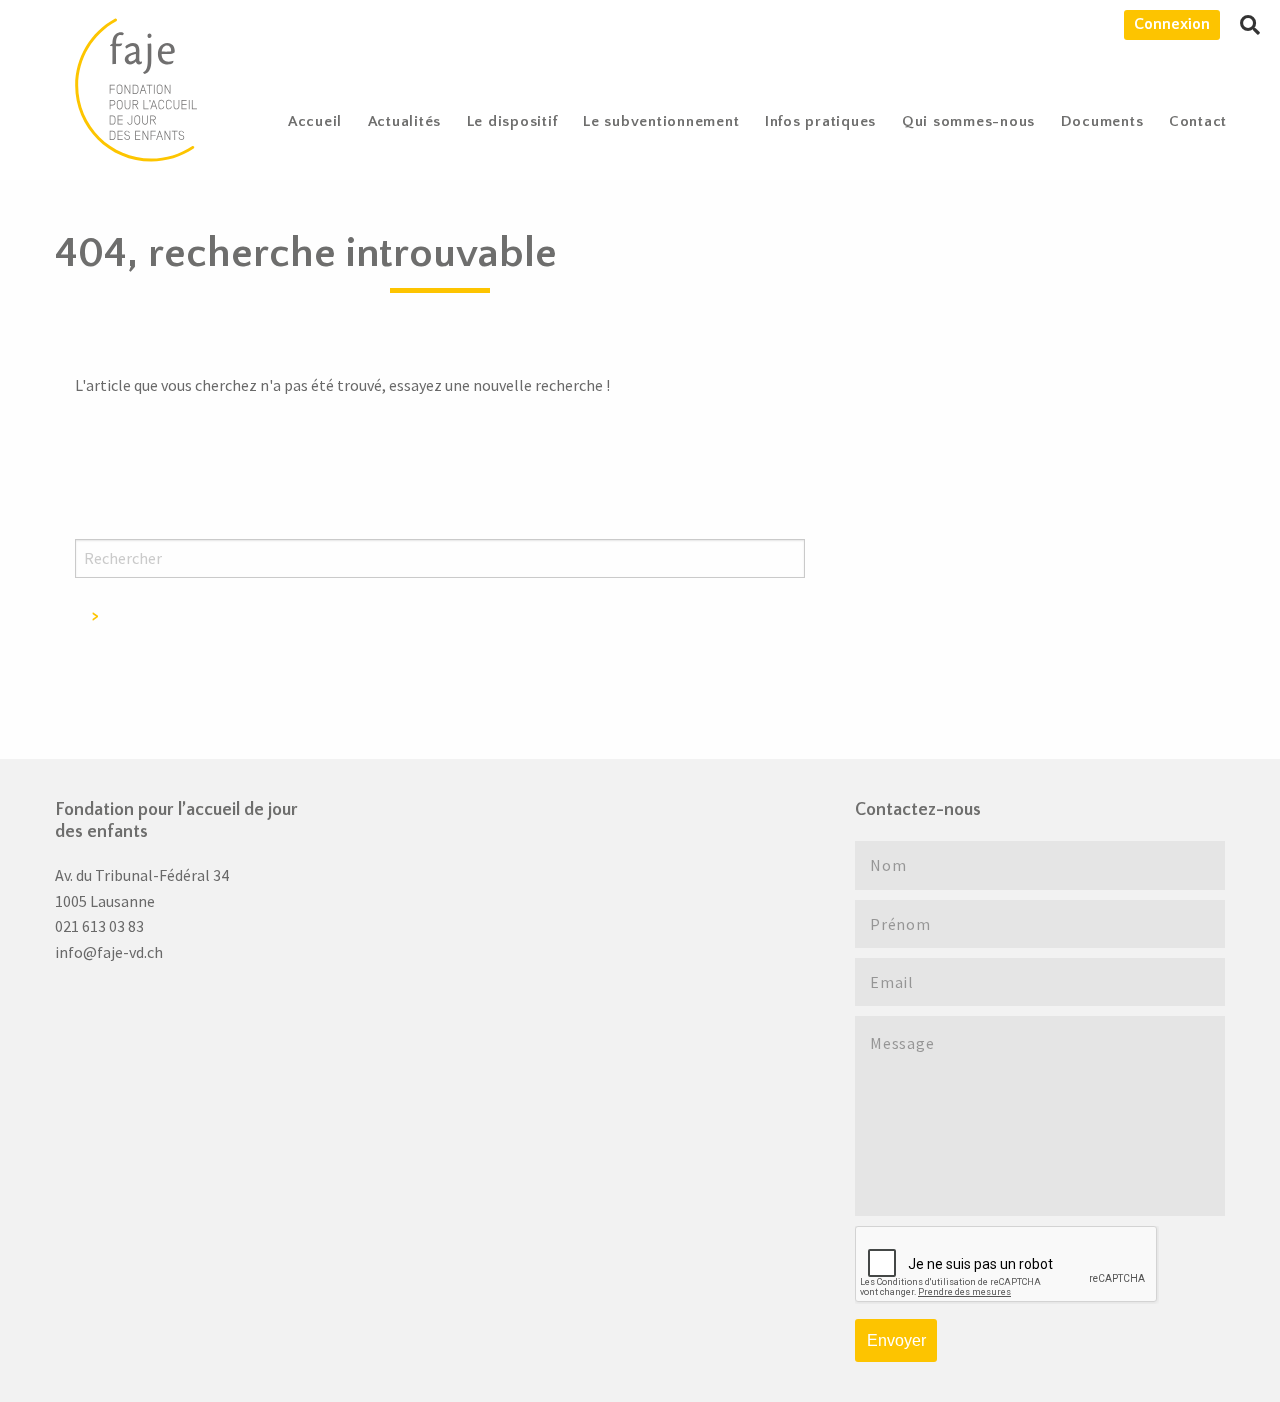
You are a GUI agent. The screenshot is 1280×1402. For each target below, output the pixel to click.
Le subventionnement (661, 121)
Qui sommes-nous (968, 121)
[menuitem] (315, 121)
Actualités (405, 121)
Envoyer (896, 1340)
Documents (1102, 121)
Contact (1198, 121)
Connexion (1172, 24)
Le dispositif (512, 121)
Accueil (315, 121)
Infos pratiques (820, 121)
